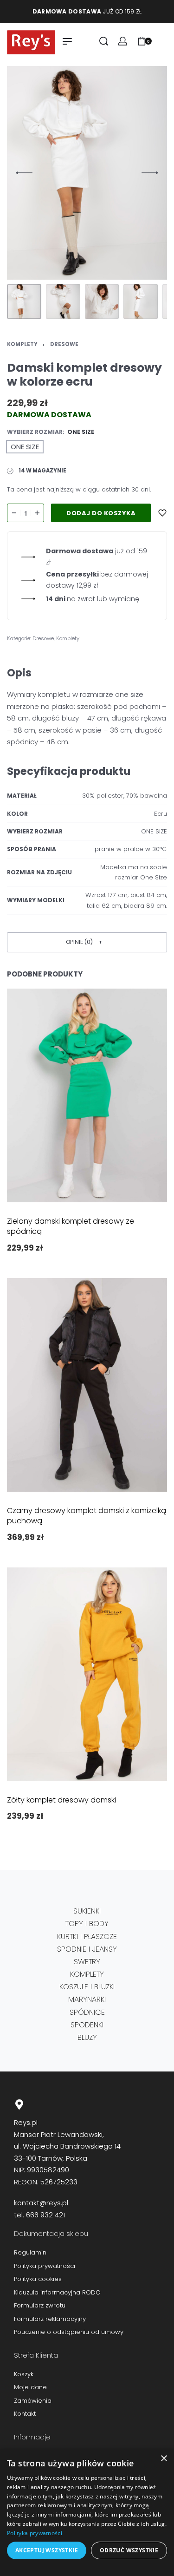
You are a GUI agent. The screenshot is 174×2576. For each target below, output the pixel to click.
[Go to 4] (141, 302)
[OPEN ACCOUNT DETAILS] (123, 41)
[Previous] (24, 173)
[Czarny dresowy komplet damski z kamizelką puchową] (87, 1385)
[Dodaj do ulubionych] (162, 513)
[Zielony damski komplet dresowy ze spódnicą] (87, 1095)
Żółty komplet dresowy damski (61, 1800)
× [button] (164, 2459)
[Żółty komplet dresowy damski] (87, 1674)
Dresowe (64, 344)
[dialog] (87, 2512)
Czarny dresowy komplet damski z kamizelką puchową (87, 1516)
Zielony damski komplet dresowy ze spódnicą (71, 1226)
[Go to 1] (24, 302)
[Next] (150, 173)
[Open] (162, 41)
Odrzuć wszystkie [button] (129, 2550)
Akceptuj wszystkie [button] (47, 2550)
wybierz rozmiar (35, 432)
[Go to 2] (63, 302)
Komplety (22, 344)
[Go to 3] (102, 302)
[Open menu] (67, 41)
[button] (87, 942)
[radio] (25, 447)
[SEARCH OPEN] (104, 41)
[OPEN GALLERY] (87, 173)
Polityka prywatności (35, 2533)
